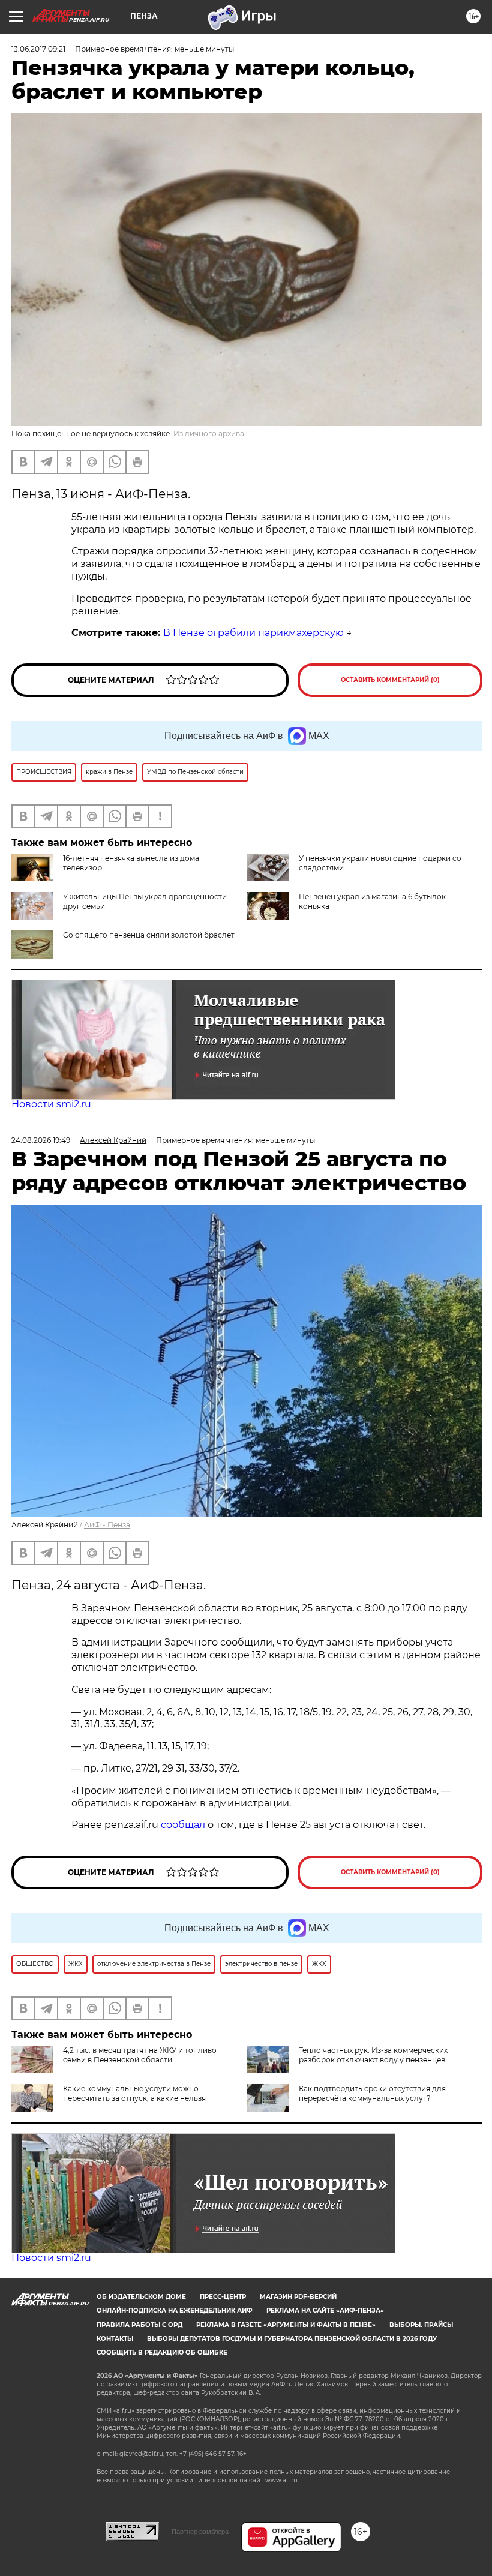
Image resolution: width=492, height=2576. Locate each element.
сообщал (183, 1825)
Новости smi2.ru (51, 1104)
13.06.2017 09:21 (38, 49)
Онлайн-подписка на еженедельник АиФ (175, 2311)
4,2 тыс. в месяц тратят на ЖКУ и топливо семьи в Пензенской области (140, 2055)
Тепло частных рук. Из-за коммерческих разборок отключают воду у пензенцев (373, 2055)
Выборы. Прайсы (421, 2325)
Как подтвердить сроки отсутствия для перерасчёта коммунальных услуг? (372, 2093)
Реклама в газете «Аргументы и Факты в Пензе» (286, 2325)
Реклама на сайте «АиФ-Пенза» (325, 2311)
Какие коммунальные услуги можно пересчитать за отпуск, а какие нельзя (134, 2093)
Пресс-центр (223, 2297)
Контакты (115, 2339)
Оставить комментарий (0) (390, 680)
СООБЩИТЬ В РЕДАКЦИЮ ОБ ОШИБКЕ (162, 2353)
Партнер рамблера (200, 2532)
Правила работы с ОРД (139, 2325)
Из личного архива (209, 433)
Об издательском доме (141, 2297)
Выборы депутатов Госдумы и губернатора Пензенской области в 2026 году (292, 2339)
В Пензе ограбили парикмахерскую (253, 633)
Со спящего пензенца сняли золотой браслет (149, 935)
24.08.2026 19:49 (41, 1140)
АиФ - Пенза (107, 1525)
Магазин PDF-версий (298, 2297)
